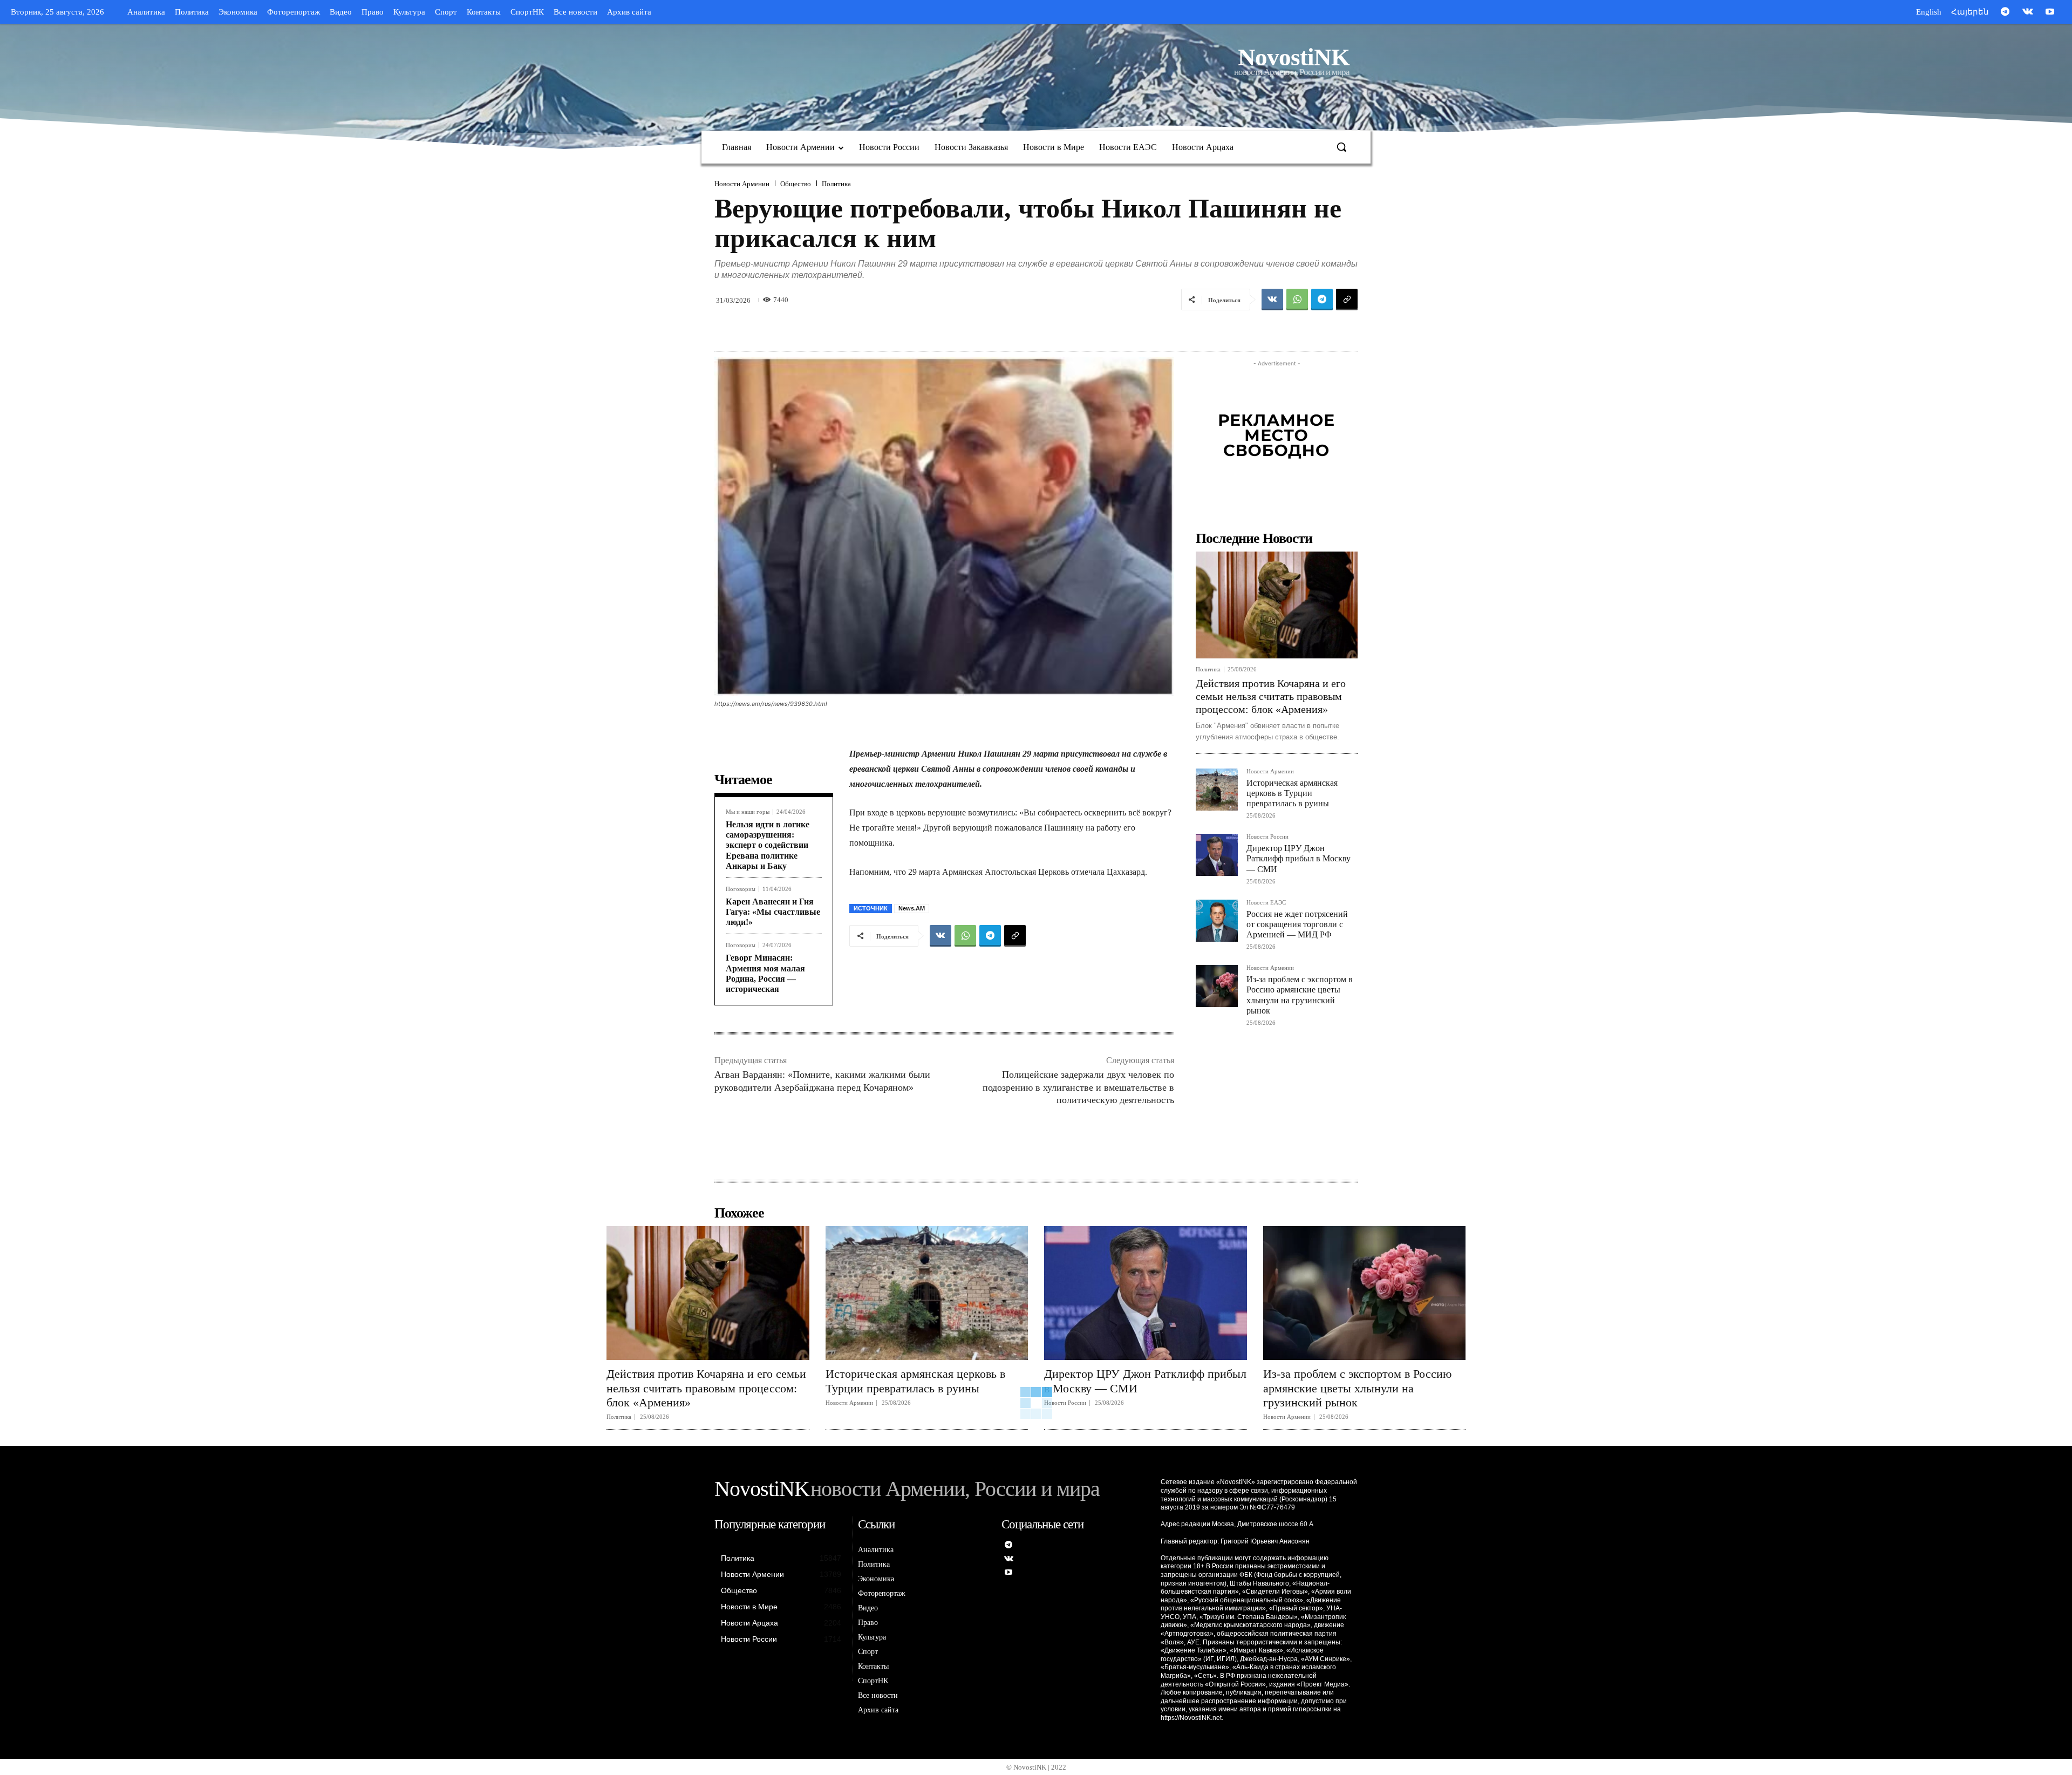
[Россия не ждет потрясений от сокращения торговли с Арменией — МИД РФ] (1217, 921)
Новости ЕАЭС (1266, 903)
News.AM (912, 908)
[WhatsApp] (1297, 300)
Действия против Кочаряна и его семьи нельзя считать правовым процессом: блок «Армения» (1271, 696)
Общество (796, 184)
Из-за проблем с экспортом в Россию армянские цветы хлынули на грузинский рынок (1357, 1388)
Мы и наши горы (748, 812)
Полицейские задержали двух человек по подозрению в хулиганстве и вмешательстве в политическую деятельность (1078, 1087)
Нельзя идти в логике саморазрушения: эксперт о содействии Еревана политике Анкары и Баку (768, 845)
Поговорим (741, 889)
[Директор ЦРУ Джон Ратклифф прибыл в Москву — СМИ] (1217, 855)
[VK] (1272, 300)
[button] (1341, 147)
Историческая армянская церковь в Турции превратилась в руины (1292, 793)
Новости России (1267, 837)
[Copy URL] (1347, 300)
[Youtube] (2050, 12)
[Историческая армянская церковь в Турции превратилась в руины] (1217, 790)
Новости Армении (742, 184)
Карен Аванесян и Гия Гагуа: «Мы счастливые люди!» (773, 912)
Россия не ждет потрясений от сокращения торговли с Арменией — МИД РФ (1297, 924)
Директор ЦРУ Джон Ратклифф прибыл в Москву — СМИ (1299, 858)
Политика (836, 184)
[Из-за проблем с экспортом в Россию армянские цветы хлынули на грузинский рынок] (1217, 986)
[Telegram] (2005, 12)
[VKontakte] (2028, 12)
